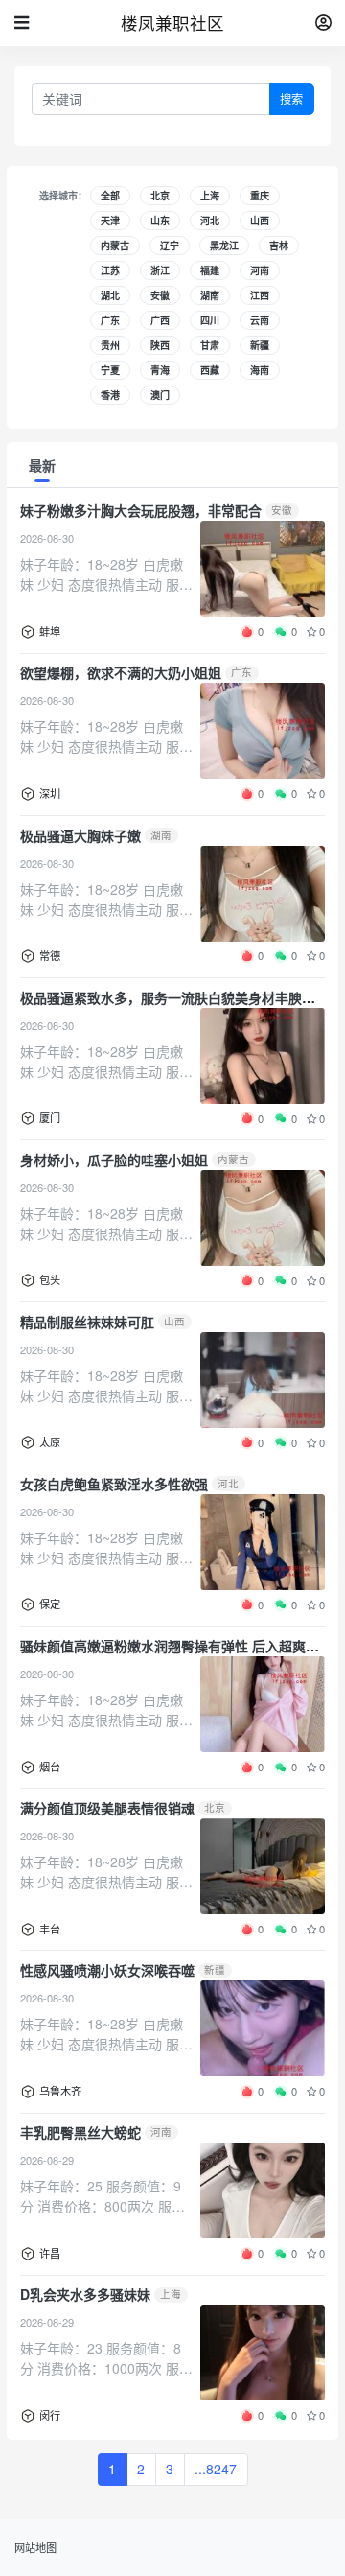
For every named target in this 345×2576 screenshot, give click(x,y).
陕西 (160, 345)
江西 (260, 295)
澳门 (160, 395)
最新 (42, 465)
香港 (110, 395)
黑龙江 (224, 246)
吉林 (279, 246)
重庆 (260, 196)
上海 (210, 196)
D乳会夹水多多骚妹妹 (85, 2294)
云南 (260, 320)
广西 (160, 320)
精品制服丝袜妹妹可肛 (87, 1322)
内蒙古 (115, 246)
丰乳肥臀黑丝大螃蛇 (80, 2132)
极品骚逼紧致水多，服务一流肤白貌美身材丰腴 (161, 997)
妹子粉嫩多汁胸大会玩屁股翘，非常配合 (141, 510)
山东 (160, 221)
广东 (110, 320)
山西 (260, 221)
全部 (110, 196)
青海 (160, 370)
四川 (210, 320)
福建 (210, 270)
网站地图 (35, 2547)
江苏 (110, 270)
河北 (210, 221)
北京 (160, 196)
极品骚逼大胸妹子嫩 (80, 835)
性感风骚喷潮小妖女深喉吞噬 (107, 1970)
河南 (260, 270)
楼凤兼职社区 (172, 23)
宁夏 (110, 370)
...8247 (216, 2469)
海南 (260, 370)
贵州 (110, 345)
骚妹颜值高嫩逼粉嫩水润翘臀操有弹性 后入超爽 (163, 1646)
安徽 (160, 295)
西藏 (210, 370)
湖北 (110, 295)
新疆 (260, 345)
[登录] (323, 23)
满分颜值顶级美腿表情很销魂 (107, 1808)
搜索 (291, 99)
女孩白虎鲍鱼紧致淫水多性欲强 (114, 1484)
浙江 (160, 270)
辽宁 (170, 246)
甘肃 (210, 345)
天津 (110, 221)
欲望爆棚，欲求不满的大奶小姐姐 (121, 672)
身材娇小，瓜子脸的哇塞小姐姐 (114, 1159)
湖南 (210, 295)
